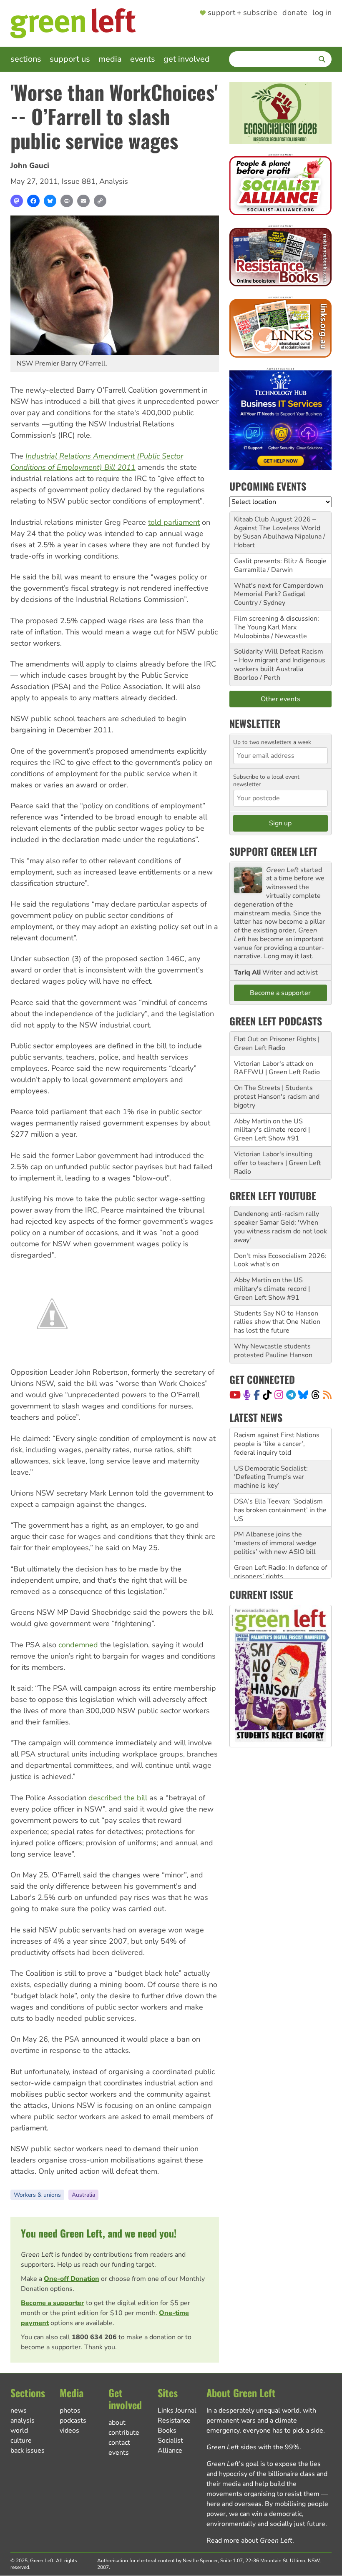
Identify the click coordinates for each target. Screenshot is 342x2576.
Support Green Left (273, 851)
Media (110, 59)
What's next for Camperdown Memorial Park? (279, 590)
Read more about (249, 2541)
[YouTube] (235, 1395)
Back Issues (28, 2451)
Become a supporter (53, 2303)
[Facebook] (33, 201)
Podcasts (73, 2421)
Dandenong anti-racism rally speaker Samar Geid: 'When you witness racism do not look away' (280, 1227)
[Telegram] (291, 1395)
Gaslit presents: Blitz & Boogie (280, 561)
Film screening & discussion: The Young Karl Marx (277, 623)
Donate (295, 13)
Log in (322, 13)
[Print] (67, 201)
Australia (83, 2195)
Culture (21, 2441)
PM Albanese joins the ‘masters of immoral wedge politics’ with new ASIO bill (275, 1510)
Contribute (124, 2433)
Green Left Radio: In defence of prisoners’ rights (280, 1539)
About (117, 2423)
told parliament (174, 522)
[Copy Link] (100, 201)
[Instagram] (279, 1395)
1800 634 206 (94, 2337)
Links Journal (177, 2411)
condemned (78, 1645)
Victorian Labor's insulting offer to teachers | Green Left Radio (278, 1163)
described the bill (118, 1798)
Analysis (114, 181)
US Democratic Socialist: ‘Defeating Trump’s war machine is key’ (271, 1444)
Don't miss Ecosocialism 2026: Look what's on (280, 1260)
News (19, 2411)
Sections (26, 59)
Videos (69, 2431)
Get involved (187, 59)
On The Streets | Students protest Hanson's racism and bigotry (277, 1097)
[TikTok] (267, 1395)
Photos (70, 2411)
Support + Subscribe (243, 13)
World (19, 2431)
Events (143, 59)
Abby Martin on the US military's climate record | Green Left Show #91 (272, 1130)
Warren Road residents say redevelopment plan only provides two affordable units (278, 1568)
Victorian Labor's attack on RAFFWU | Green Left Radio (277, 1068)
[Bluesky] (50, 201)
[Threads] (316, 1395)
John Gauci (30, 165)
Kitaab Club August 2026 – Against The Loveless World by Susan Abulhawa (277, 528)
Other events (280, 699)
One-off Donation (72, 2279)
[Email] (83, 201)
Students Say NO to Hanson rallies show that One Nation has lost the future (277, 1322)
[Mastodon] (17, 201)
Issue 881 (79, 181)
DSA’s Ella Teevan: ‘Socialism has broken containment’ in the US (280, 1477)
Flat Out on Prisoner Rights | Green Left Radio (277, 1044)
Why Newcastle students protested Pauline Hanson (273, 1351)
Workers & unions (37, 2195)
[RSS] (327, 1395)
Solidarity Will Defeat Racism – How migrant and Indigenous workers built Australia (280, 660)
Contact (119, 2443)
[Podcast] (247, 1395)
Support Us (70, 59)
